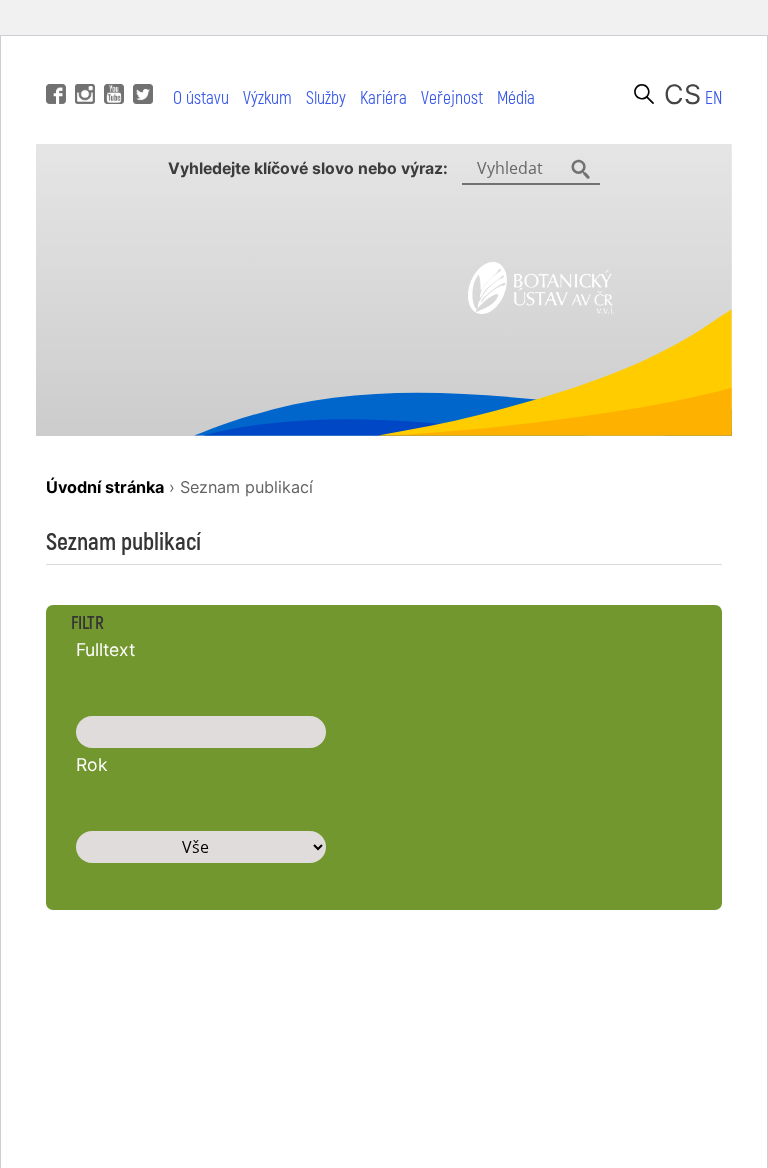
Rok (92, 764)
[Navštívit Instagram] (82, 64)
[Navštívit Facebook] (53, 64)
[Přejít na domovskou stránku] (541, 307)
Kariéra (383, 98)
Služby (326, 98)
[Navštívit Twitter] (140, 64)
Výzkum (267, 98)
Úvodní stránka (105, 487)
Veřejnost (452, 98)
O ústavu (201, 98)
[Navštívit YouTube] (111, 64)
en (713, 98)
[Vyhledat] (644, 94)
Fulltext (105, 649)
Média (516, 98)
